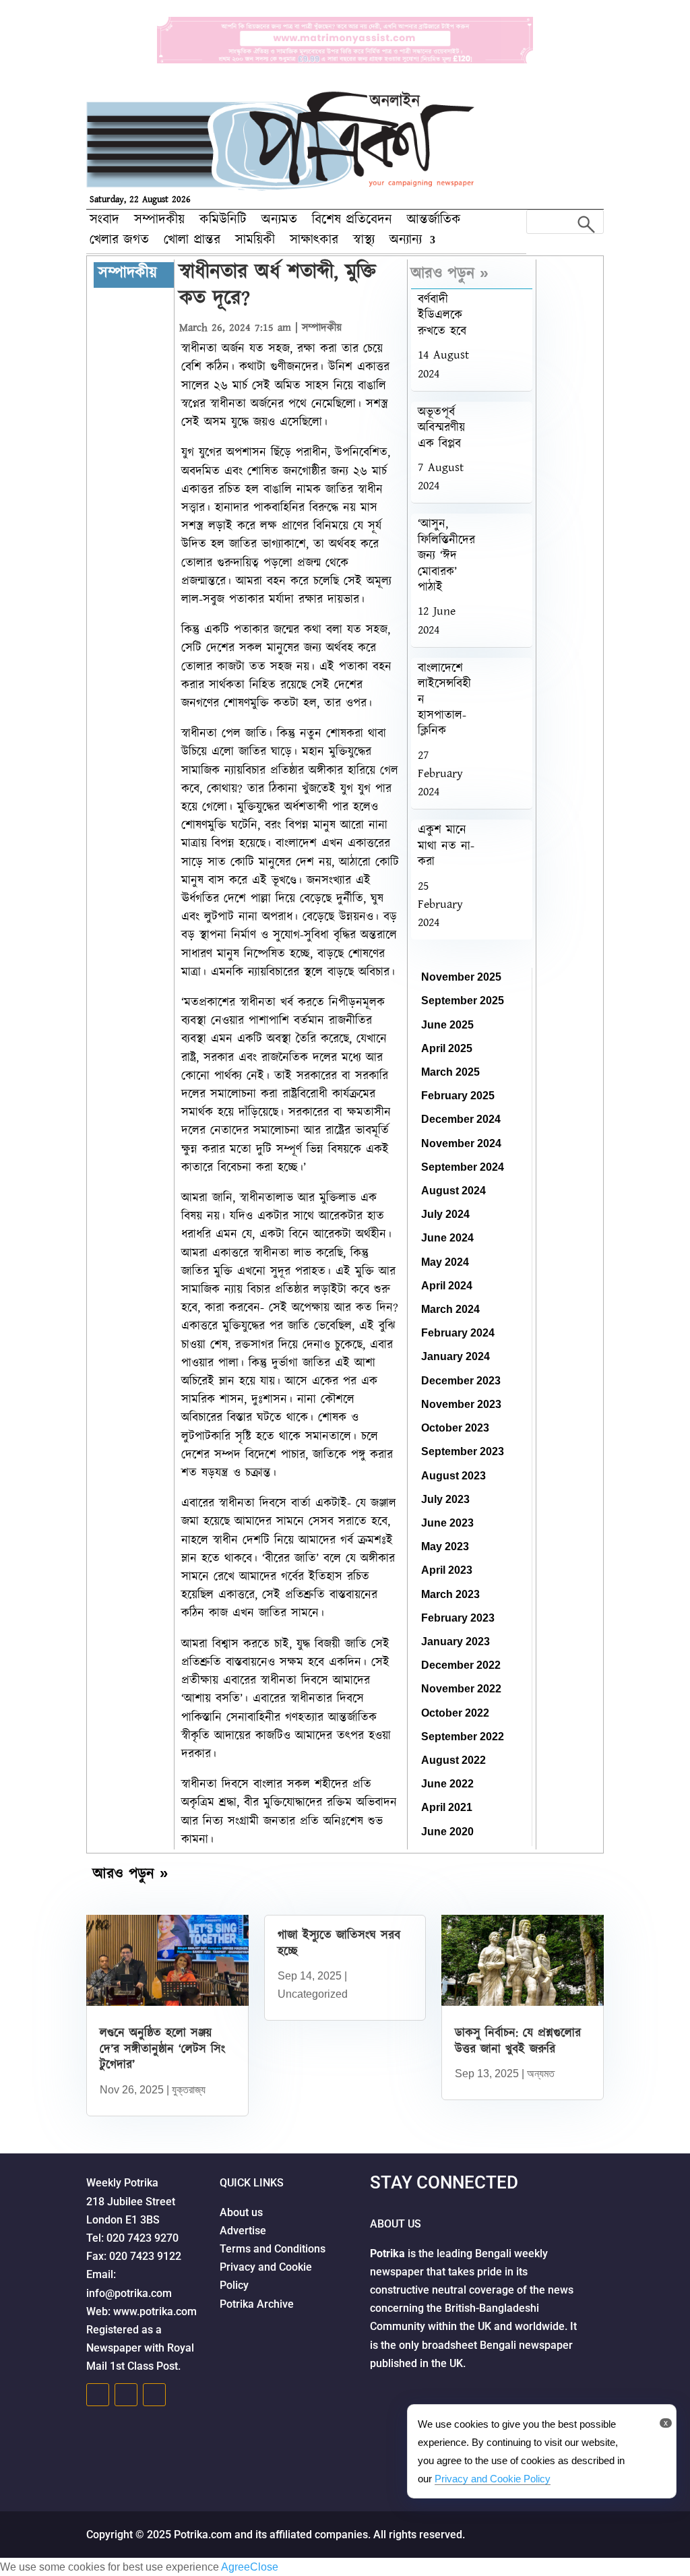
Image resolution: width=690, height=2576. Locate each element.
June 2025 (447, 1025)
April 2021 (447, 1807)
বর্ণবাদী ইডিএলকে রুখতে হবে (442, 316)
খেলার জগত (119, 242)
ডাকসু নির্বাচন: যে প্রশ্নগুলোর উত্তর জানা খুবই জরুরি (518, 2041)
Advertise (244, 2231)
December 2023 (461, 1381)
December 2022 (461, 1665)
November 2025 (461, 977)
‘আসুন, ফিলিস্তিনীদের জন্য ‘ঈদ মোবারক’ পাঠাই (446, 556)
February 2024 (458, 1333)
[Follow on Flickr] (154, 2395)
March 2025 (450, 1072)
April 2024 (447, 1286)
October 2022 (455, 1713)
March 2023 (450, 1594)
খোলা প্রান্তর (192, 242)
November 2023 (461, 1404)
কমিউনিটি (223, 222)
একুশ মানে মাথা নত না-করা (446, 846)
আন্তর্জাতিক (434, 222)
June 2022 (447, 1784)
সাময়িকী (255, 242)
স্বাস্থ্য (364, 242)
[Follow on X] (126, 2395)
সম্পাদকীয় (159, 222)
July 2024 (445, 1214)
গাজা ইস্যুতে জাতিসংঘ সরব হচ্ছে (339, 1943)
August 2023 (453, 1476)
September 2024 (463, 1167)
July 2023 (445, 1499)
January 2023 (456, 1642)
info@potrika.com (129, 2293)
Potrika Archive (257, 2304)
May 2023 (445, 1546)
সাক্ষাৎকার (314, 242)
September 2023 (463, 1451)
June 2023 (447, 1523)
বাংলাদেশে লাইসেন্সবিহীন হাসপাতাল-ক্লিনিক (444, 700)
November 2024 (461, 1143)
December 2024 (461, 1119)
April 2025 (447, 1048)
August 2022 (453, 1760)
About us (244, 2212)
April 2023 (447, 1570)
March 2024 (450, 1309)
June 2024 (447, 1238)
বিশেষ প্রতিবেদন (352, 222)
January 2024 (456, 1356)
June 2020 (447, 1832)
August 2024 (453, 1191)
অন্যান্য (406, 242)
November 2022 (461, 1689)
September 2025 (463, 1001)
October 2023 (455, 1428)
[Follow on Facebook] (98, 2395)
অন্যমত (279, 222)
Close (264, 2567)
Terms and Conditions (275, 2249)
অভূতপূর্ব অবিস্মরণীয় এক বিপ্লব (441, 428)
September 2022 (463, 1737)
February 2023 (458, 1618)
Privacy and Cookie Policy (493, 2479)
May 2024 (445, 1262)
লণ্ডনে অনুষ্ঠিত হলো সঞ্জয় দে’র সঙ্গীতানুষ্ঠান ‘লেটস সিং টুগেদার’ (162, 2049)
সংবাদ (104, 222)
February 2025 (458, 1096)
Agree (236, 2567)
